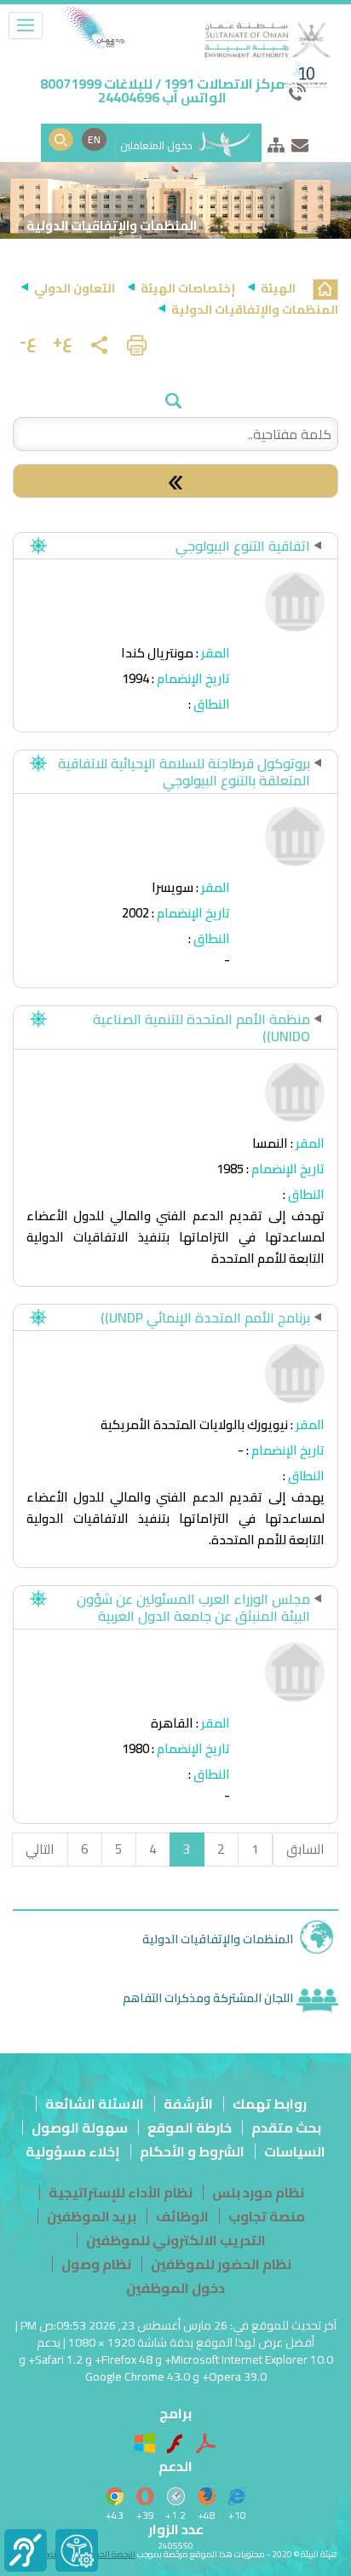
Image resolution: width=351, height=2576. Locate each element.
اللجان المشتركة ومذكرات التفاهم (208, 1997)
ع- (28, 341)
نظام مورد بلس (258, 2192)
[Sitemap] (276, 142)
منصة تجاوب (267, 2216)
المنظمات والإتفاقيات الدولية (218, 1939)
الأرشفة (188, 2104)
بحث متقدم (286, 2127)
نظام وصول (96, 2264)
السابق (305, 1849)
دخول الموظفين (175, 2288)
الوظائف (182, 2216)
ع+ (63, 341)
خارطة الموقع (190, 2127)
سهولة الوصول (80, 2127)
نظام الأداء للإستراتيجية (121, 2192)
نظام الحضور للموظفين (221, 2264)
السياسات (295, 2151)
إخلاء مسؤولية (73, 2151)
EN (94, 139)
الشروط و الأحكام (192, 2151)
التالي (40, 1849)
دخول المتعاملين (158, 145)
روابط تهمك (270, 2104)
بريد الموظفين (92, 2216)
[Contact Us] (300, 142)
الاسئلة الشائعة (95, 2104)
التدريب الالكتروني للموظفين (176, 2240)
